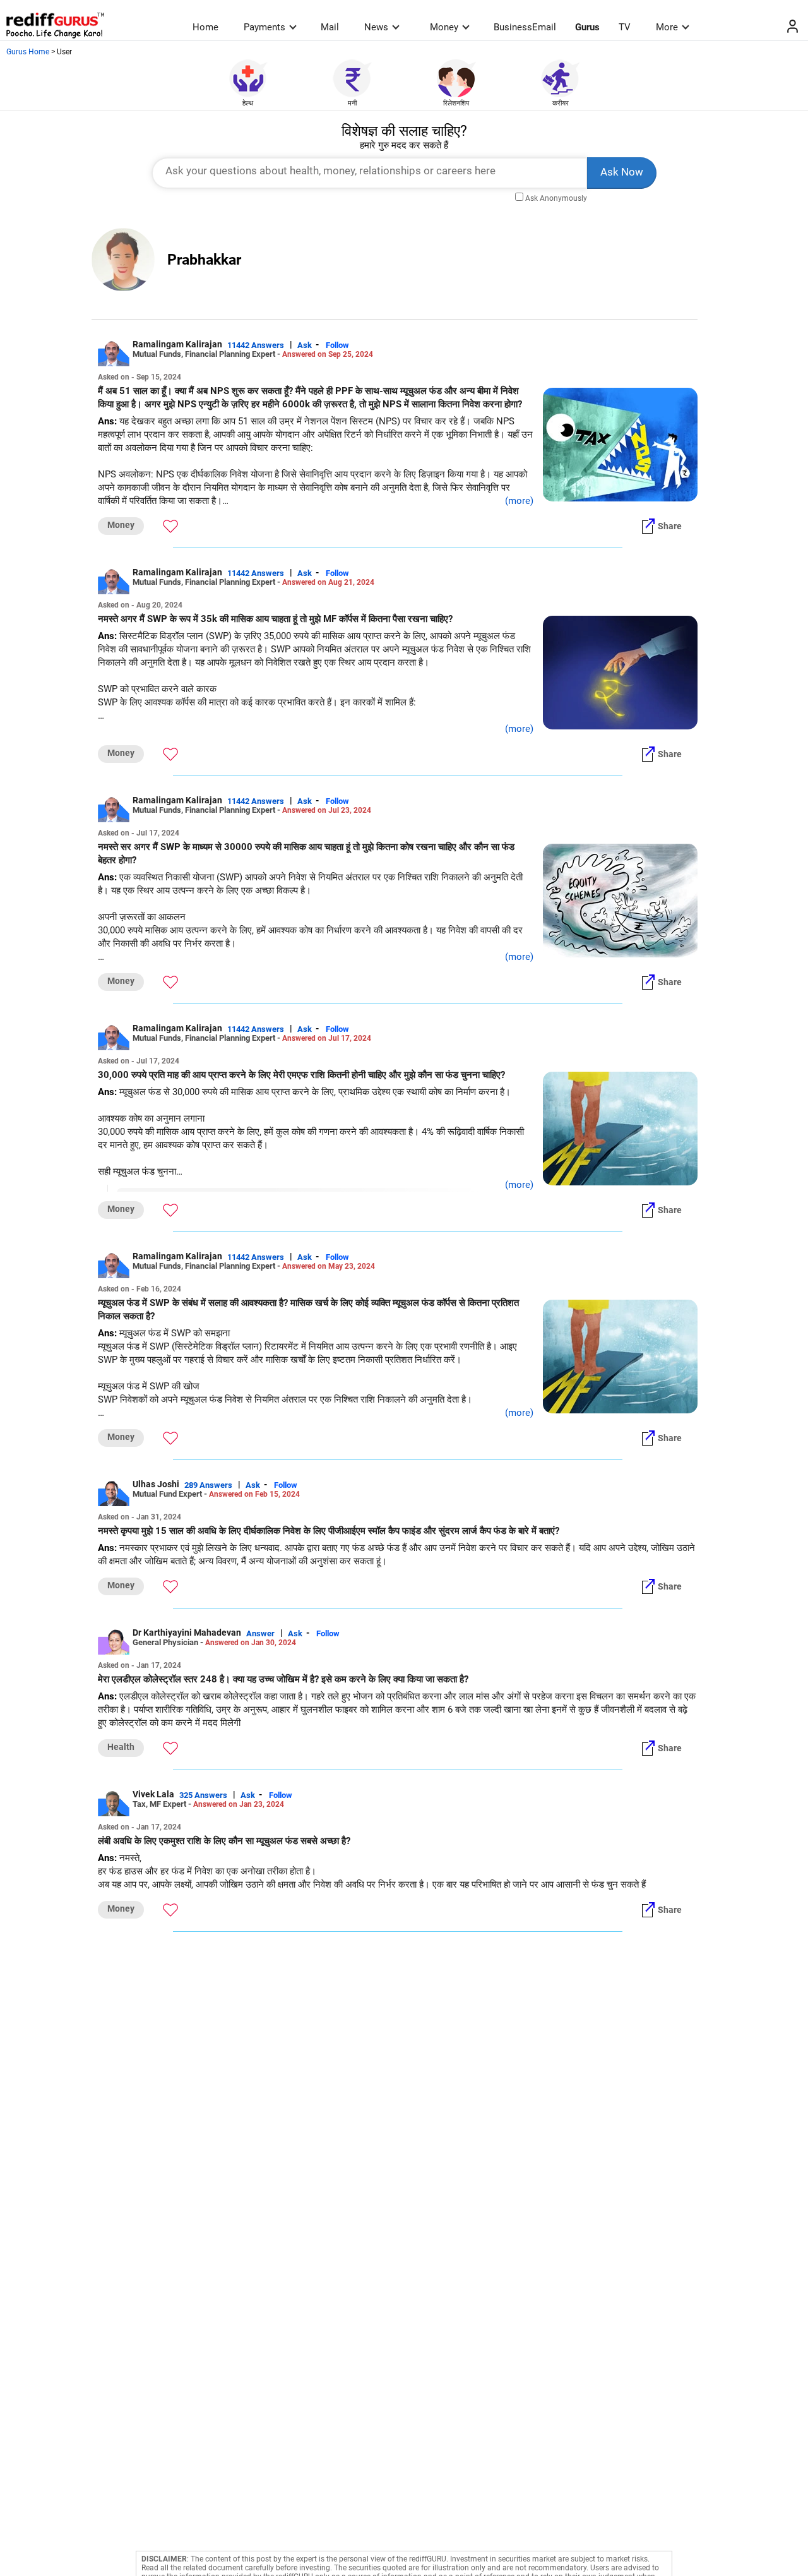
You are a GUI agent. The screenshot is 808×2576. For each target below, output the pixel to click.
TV (625, 27)
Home (205, 27)
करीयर (561, 103)
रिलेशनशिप (456, 103)
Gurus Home (28, 52)
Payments (264, 27)
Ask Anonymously (556, 198)
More (667, 27)
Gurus (587, 27)
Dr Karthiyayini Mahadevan (187, 1632)
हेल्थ (248, 103)
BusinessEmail (525, 27)
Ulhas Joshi (156, 1484)
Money (444, 27)
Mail (330, 27)
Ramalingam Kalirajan (177, 344)
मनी (352, 103)
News (376, 27)
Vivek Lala (153, 1794)
